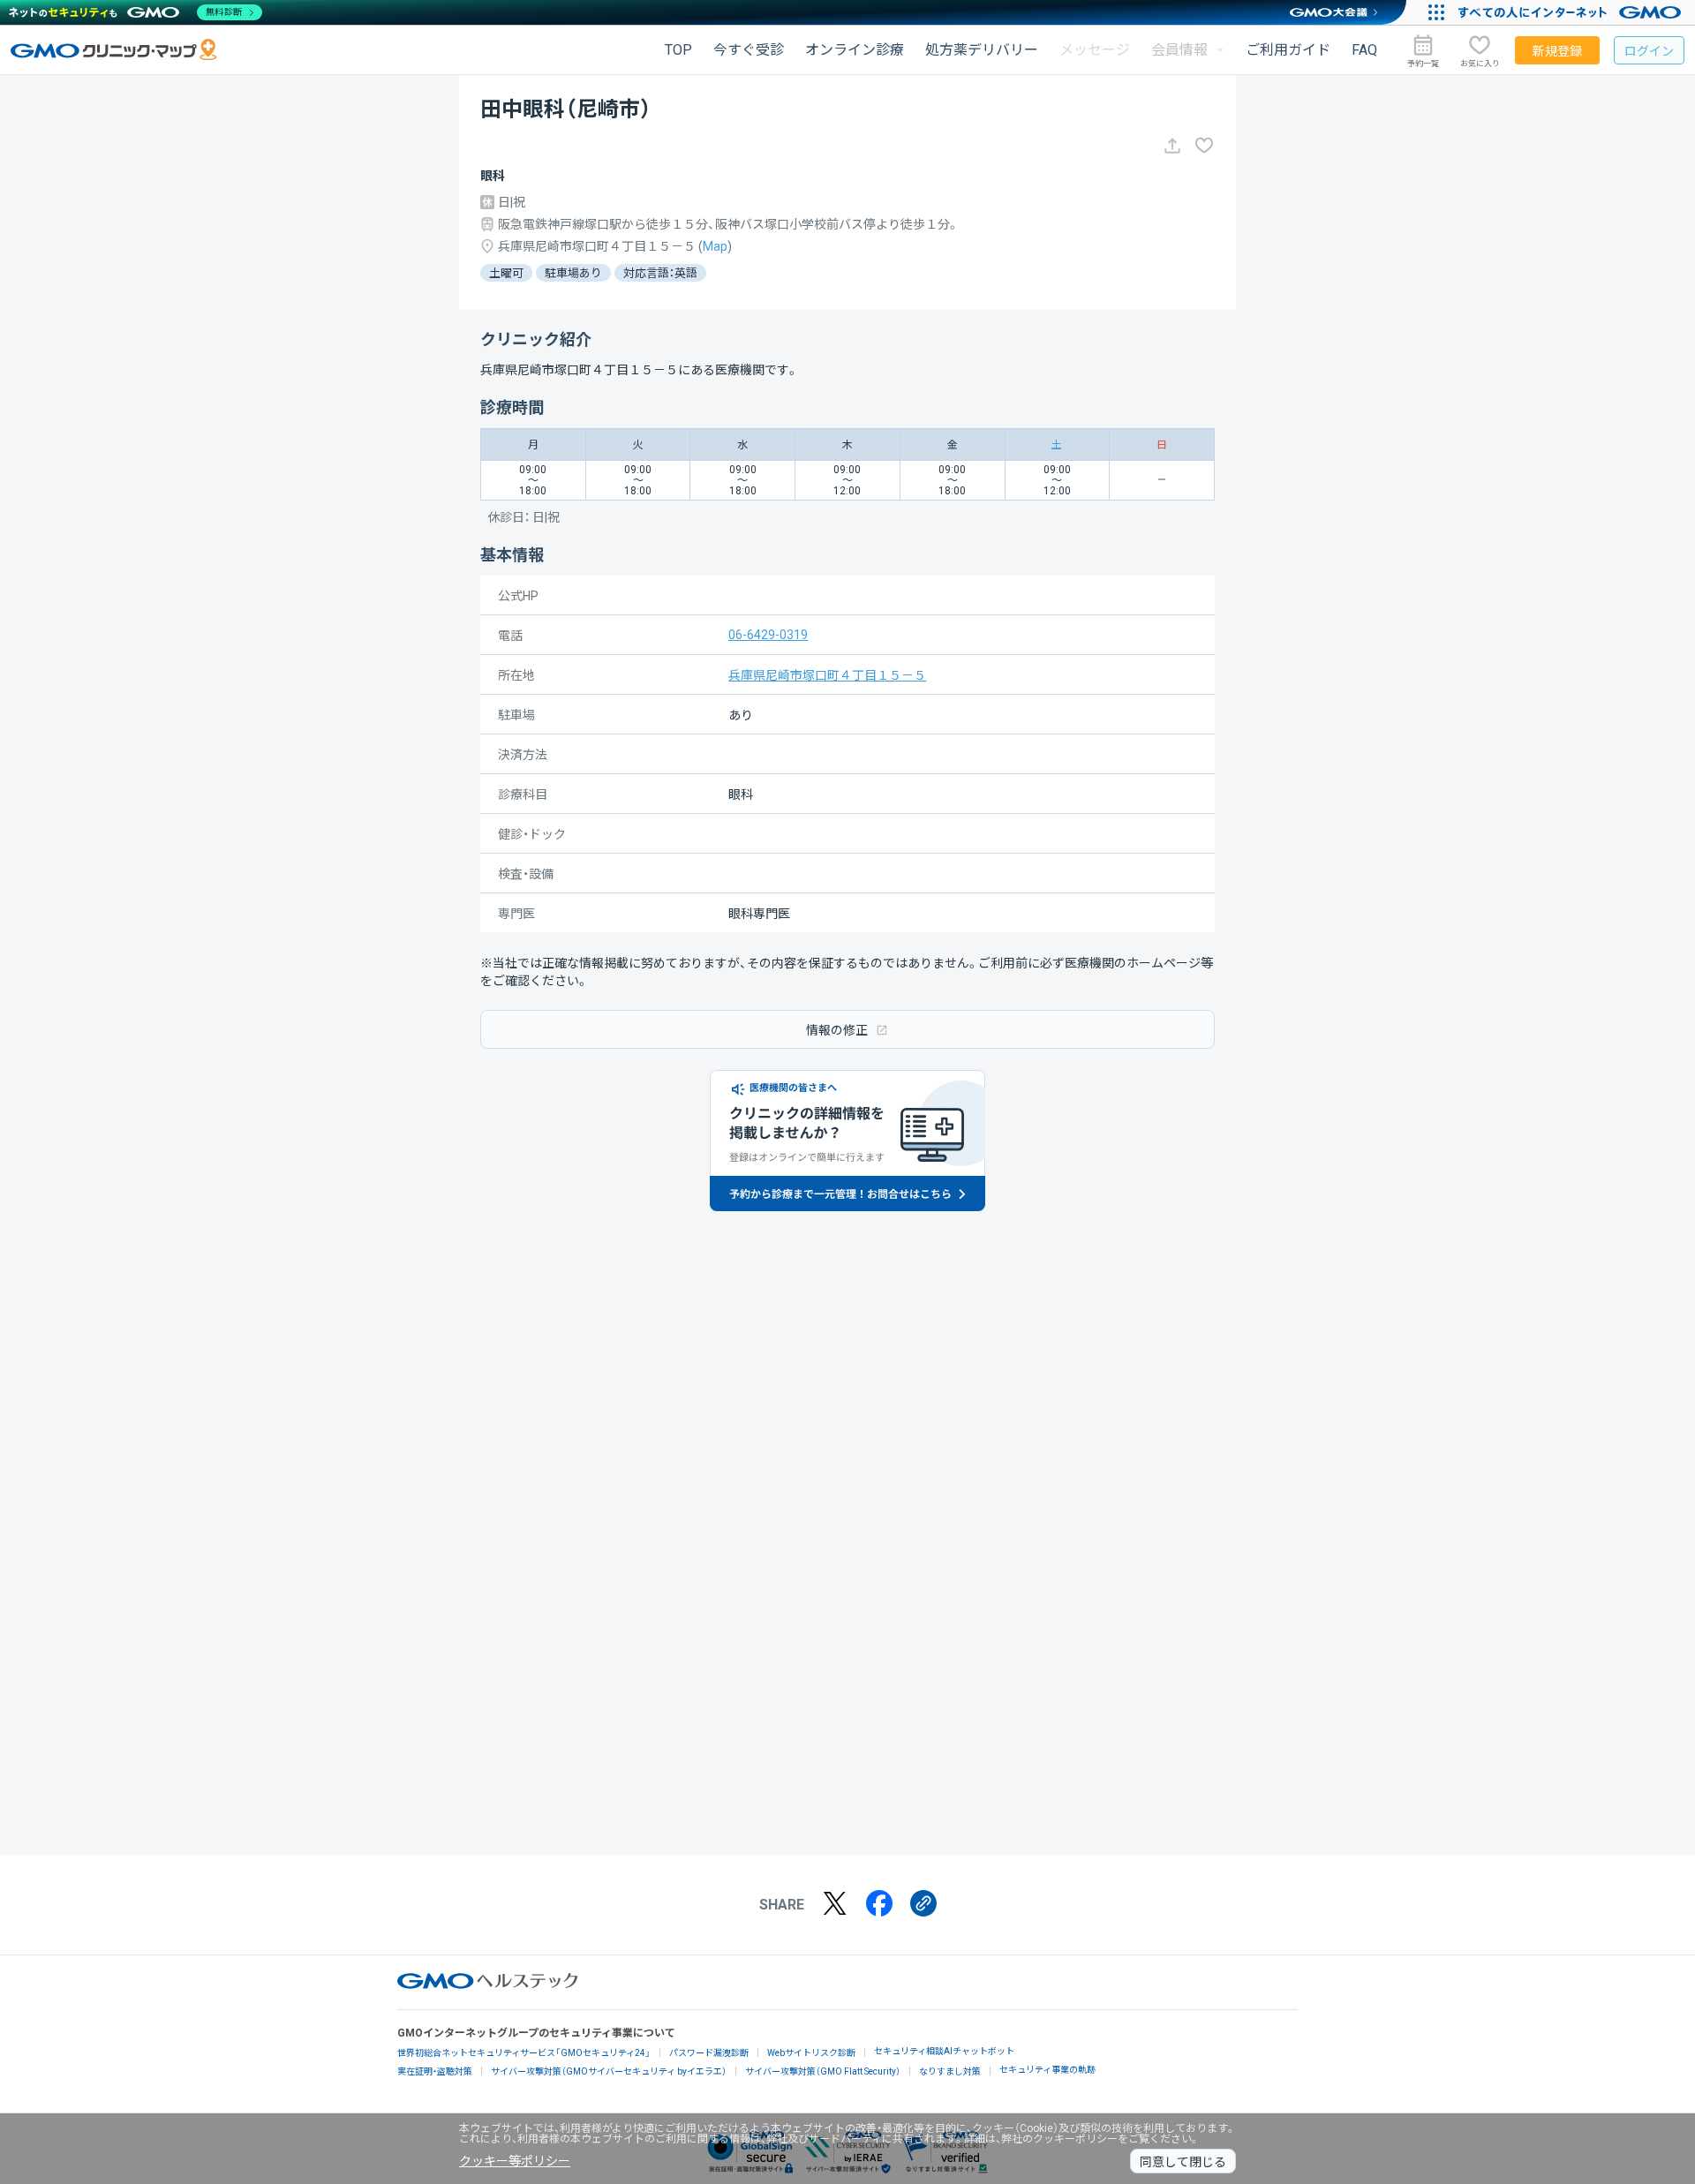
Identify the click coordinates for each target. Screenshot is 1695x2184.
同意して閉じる (1183, 2162)
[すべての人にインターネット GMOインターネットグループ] (1572, 12)
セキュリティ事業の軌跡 (1047, 2070)
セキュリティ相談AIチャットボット (944, 2051)
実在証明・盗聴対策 (435, 2071)
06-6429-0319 (768, 635)
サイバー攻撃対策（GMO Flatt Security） (823, 2071)
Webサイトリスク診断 (811, 2053)
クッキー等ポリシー (515, 2161)
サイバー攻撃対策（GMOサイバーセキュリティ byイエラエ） (609, 2071)
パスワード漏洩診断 (709, 2053)
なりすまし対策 (950, 2071)
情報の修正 (837, 1030)
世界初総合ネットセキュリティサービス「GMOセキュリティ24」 (524, 2053)
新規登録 (1557, 51)
